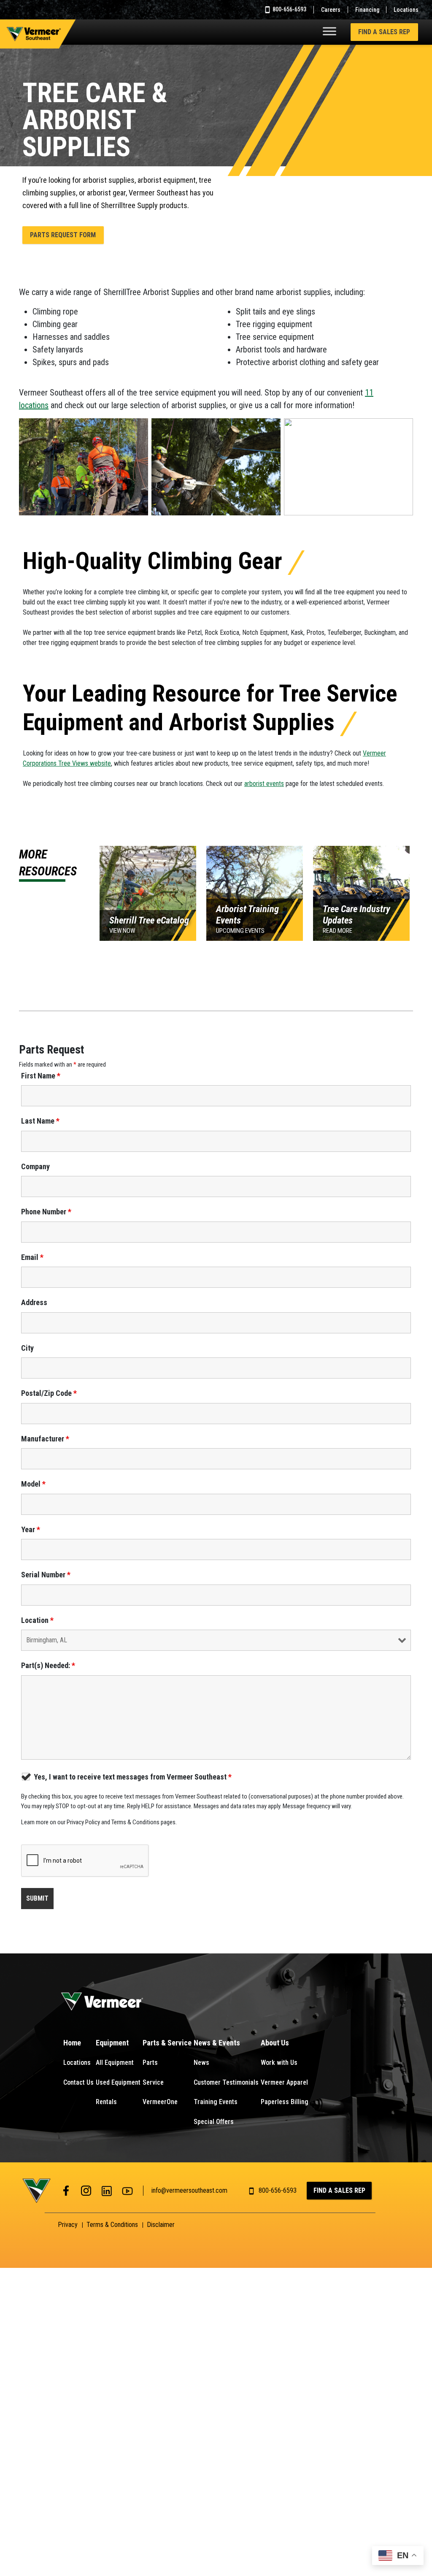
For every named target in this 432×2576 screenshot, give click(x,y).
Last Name (40, 1121)
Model (33, 1484)
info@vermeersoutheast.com (189, 2190)
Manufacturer (45, 1439)
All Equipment (115, 2063)
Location (37, 1620)
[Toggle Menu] (329, 31)
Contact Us (78, 2082)
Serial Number (46, 1575)
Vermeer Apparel (284, 2082)
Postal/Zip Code (49, 1393)
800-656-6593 (289, 9)
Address (34, 1303)
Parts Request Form (63, 235)
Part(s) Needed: (48, 1666)
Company (35, 1167)
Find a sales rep (384, 32)
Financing (367, 10)
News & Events (217, 2043)
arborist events (264, 784)
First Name (41, 1076)
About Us (275, 2043)
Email (32, 1257)
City (27, 1348)
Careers (331, 10)
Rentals (106, 2102)
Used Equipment (118, 2082)
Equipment (112, 2043)
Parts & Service (167, 2043)
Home (72, 2043)
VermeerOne (160, 2102)
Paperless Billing (285, 2102)
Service (153, 2082)
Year (31, 1530)
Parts (150, 2063)
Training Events (216, 2102)
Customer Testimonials (226, 2082)
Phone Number (46, 1212)
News (201, 2063)
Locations (406, 10)
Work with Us (279, 2063)
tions (40, 405)
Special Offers (214, 2122)
